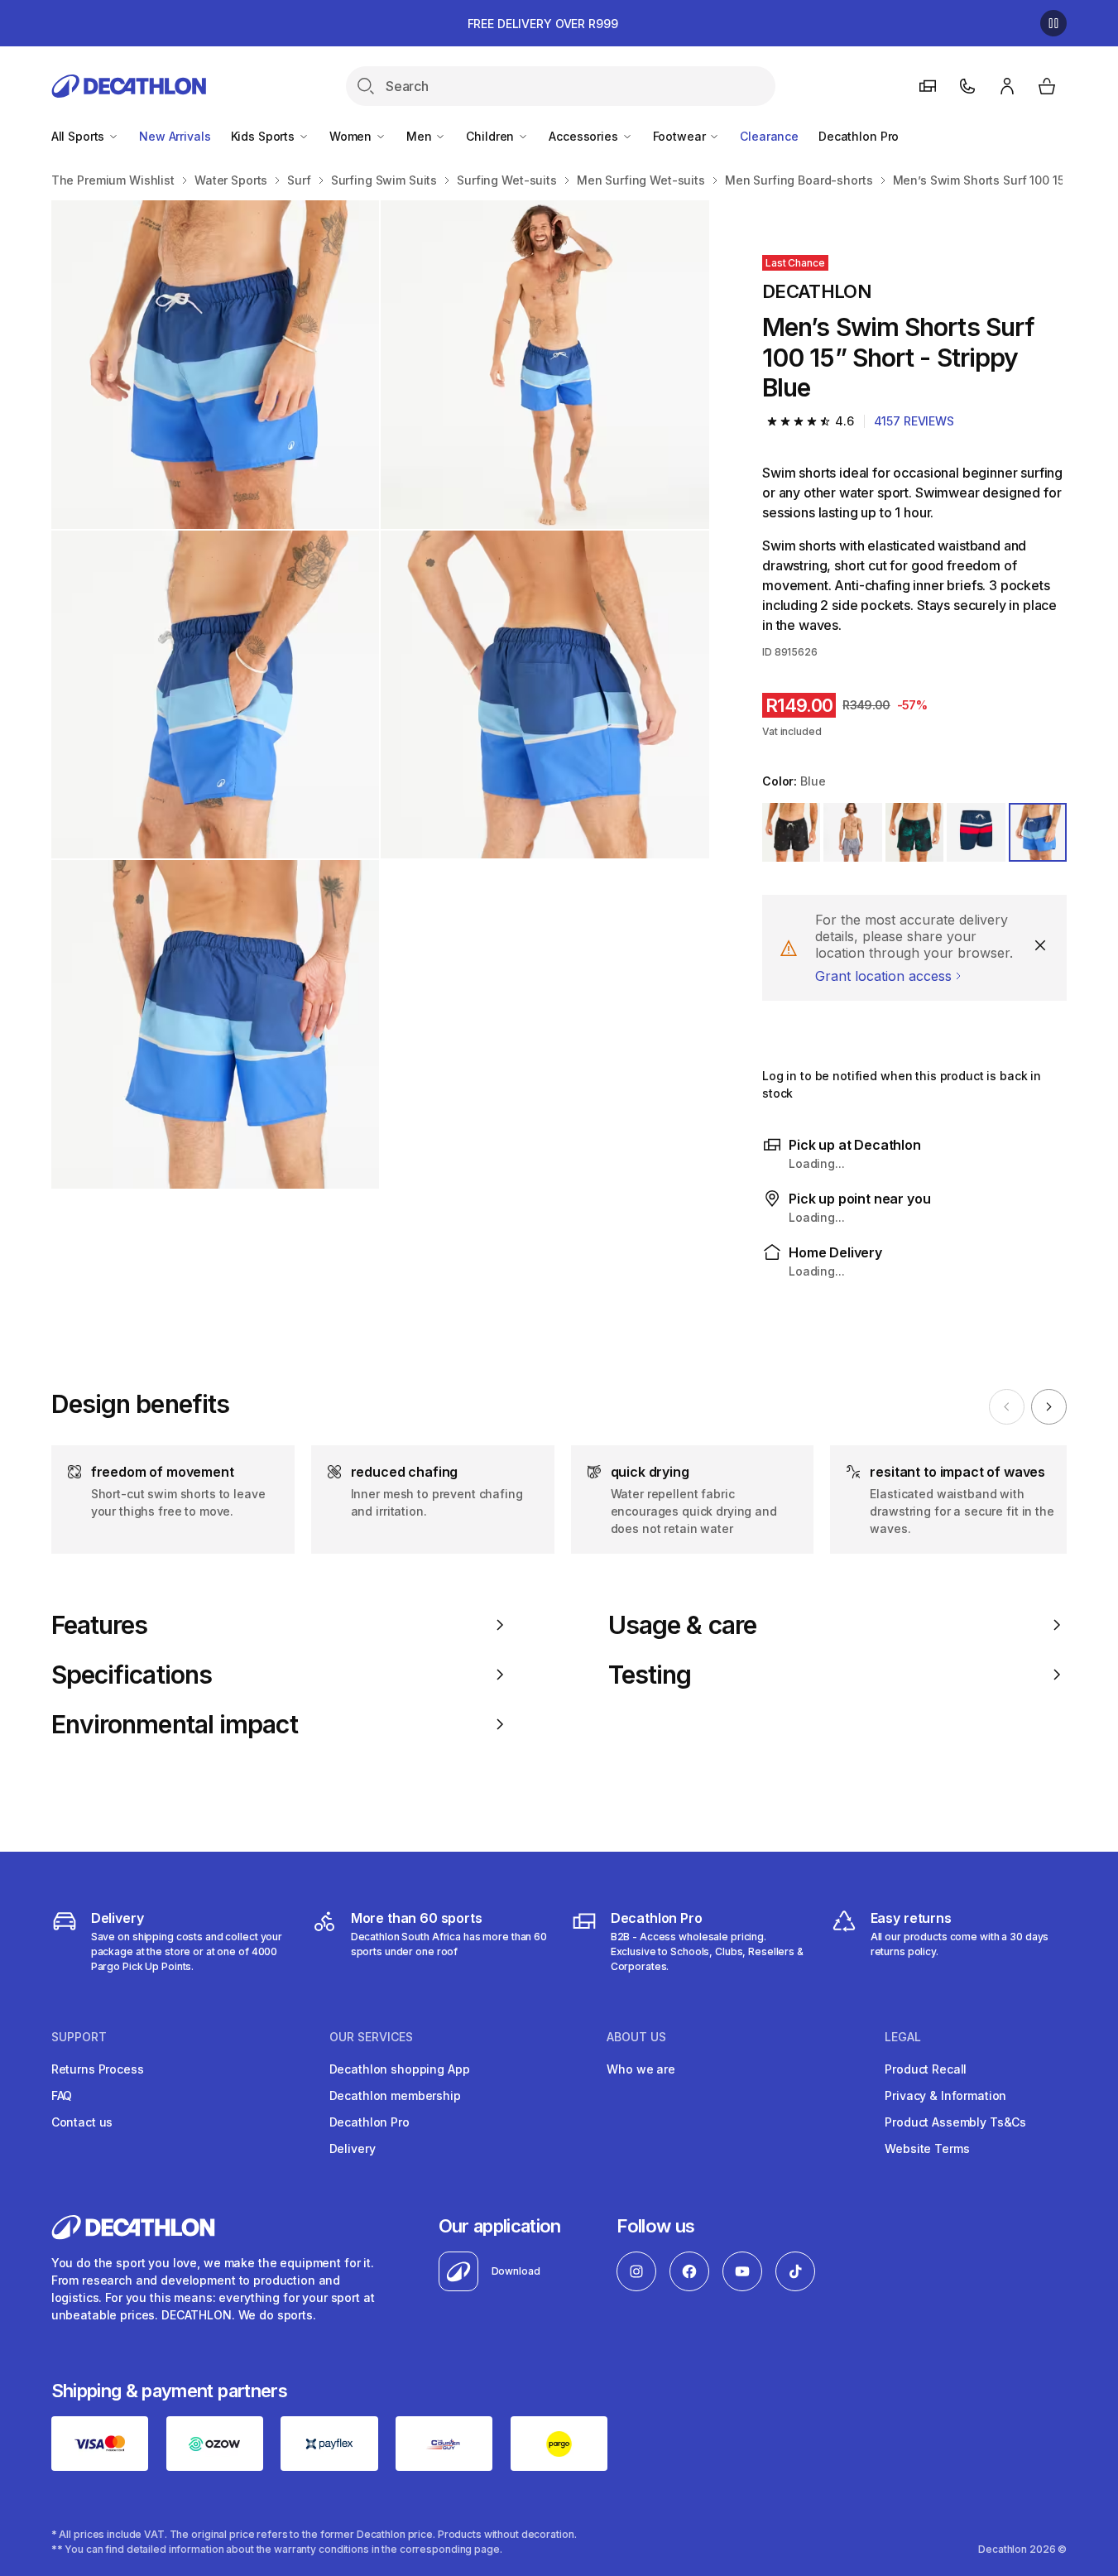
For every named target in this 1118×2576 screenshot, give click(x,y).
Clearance (769, 136)
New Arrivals (175, 136)
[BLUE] (976, 832)
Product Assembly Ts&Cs (955, 2122)
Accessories (585, 136)
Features (100, 1625)
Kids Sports (264, 136)
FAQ (62, 2095)
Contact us (82, 2122)
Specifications (132, 1675)
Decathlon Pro (859, 136)
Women (352, 136)
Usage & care (682, 1625)
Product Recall (926, 2069)
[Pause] (1053, 23)
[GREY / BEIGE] (852, 832)
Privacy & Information (945, 2095)
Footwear (681, 136)
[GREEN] (914, 832)
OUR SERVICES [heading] (371, 2037)
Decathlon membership (395, 2095)
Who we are (641, 2069)
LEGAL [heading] (903, 2037)
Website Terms (927, 2148)
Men (420, 136)
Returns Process (98, 2069)
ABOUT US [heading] (636, 2037)
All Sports (79, 136)
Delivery (353, 2148)
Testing (650, 1675)
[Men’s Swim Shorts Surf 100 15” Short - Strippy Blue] (216, 365)
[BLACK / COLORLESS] (791, 832)
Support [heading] (79, 2037)
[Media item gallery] (380, 694)
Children (492, 136)
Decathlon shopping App (400, 2069)
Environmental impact (175, 1724)
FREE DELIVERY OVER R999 (543, 24)
